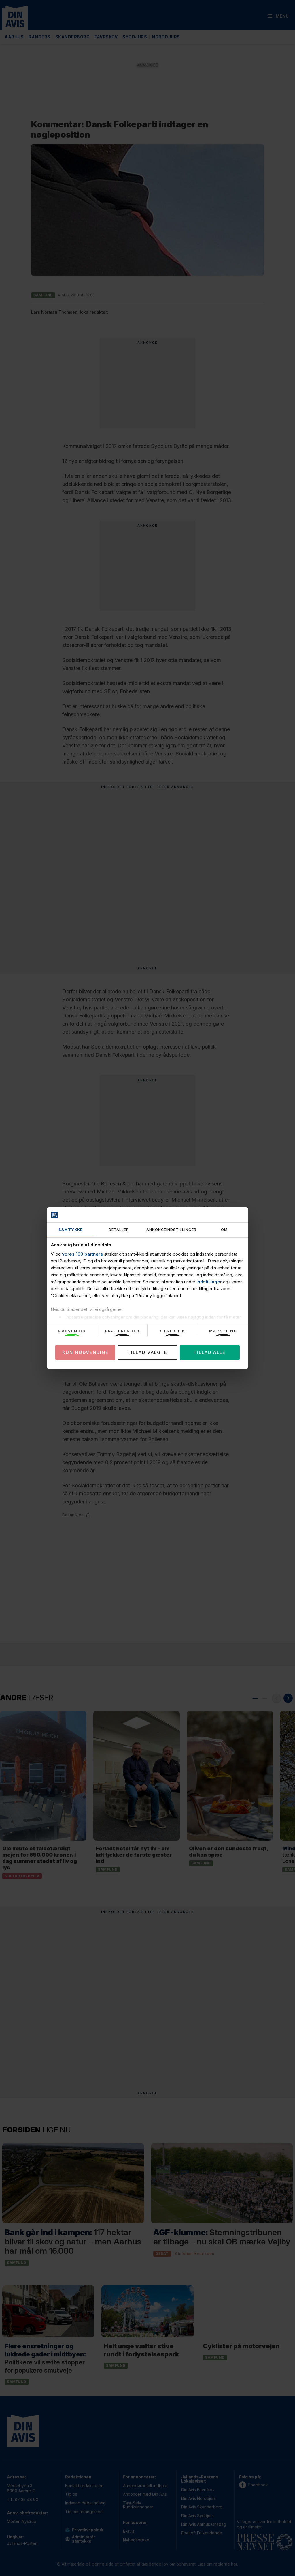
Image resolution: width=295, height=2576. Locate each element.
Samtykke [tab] (71, 1230)
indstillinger (209, 1282)
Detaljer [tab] (119, 1230)
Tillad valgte (147, 1352)
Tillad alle (210, 1352)
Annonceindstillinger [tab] (171, 1230)
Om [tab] (224, 1230)
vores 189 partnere (83, 1254)
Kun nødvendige (85, 1352)
